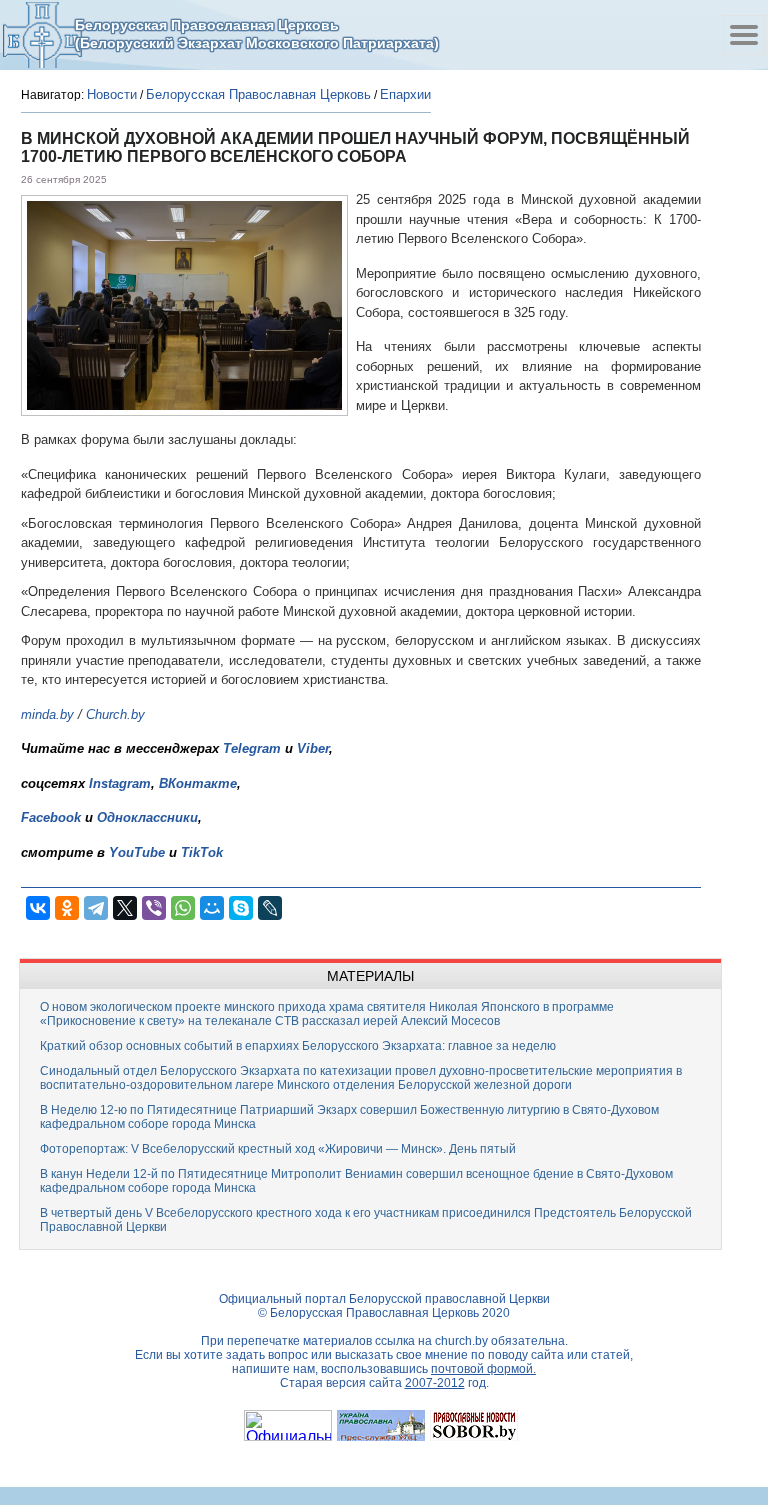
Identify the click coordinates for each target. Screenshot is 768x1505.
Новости (112, 94)
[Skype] (241, 908)
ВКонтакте (198, 783)
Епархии (405, 94)
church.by (461, 1341)
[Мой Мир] (212, 908)
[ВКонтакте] (38, 908)
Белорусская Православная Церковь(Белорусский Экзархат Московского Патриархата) (257, 34)
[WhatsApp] (183, 908)
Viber (313, 748)
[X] (125, 908)
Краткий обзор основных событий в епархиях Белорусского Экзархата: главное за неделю (298, 1046)
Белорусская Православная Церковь (258, 94)
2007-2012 (435, 1383)
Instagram (120, 783)
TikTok (202, 852)
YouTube (139, 852)
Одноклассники (147, 817)
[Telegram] (96, 908)
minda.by (47, 714)
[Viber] (154, 908)
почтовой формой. (483, 1369)
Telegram (252, 748)
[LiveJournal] (270, 908)
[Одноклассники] (67, 908)
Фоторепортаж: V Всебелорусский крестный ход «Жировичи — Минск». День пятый (278, 1149)
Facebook (51, 817)
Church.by (115, 714)
